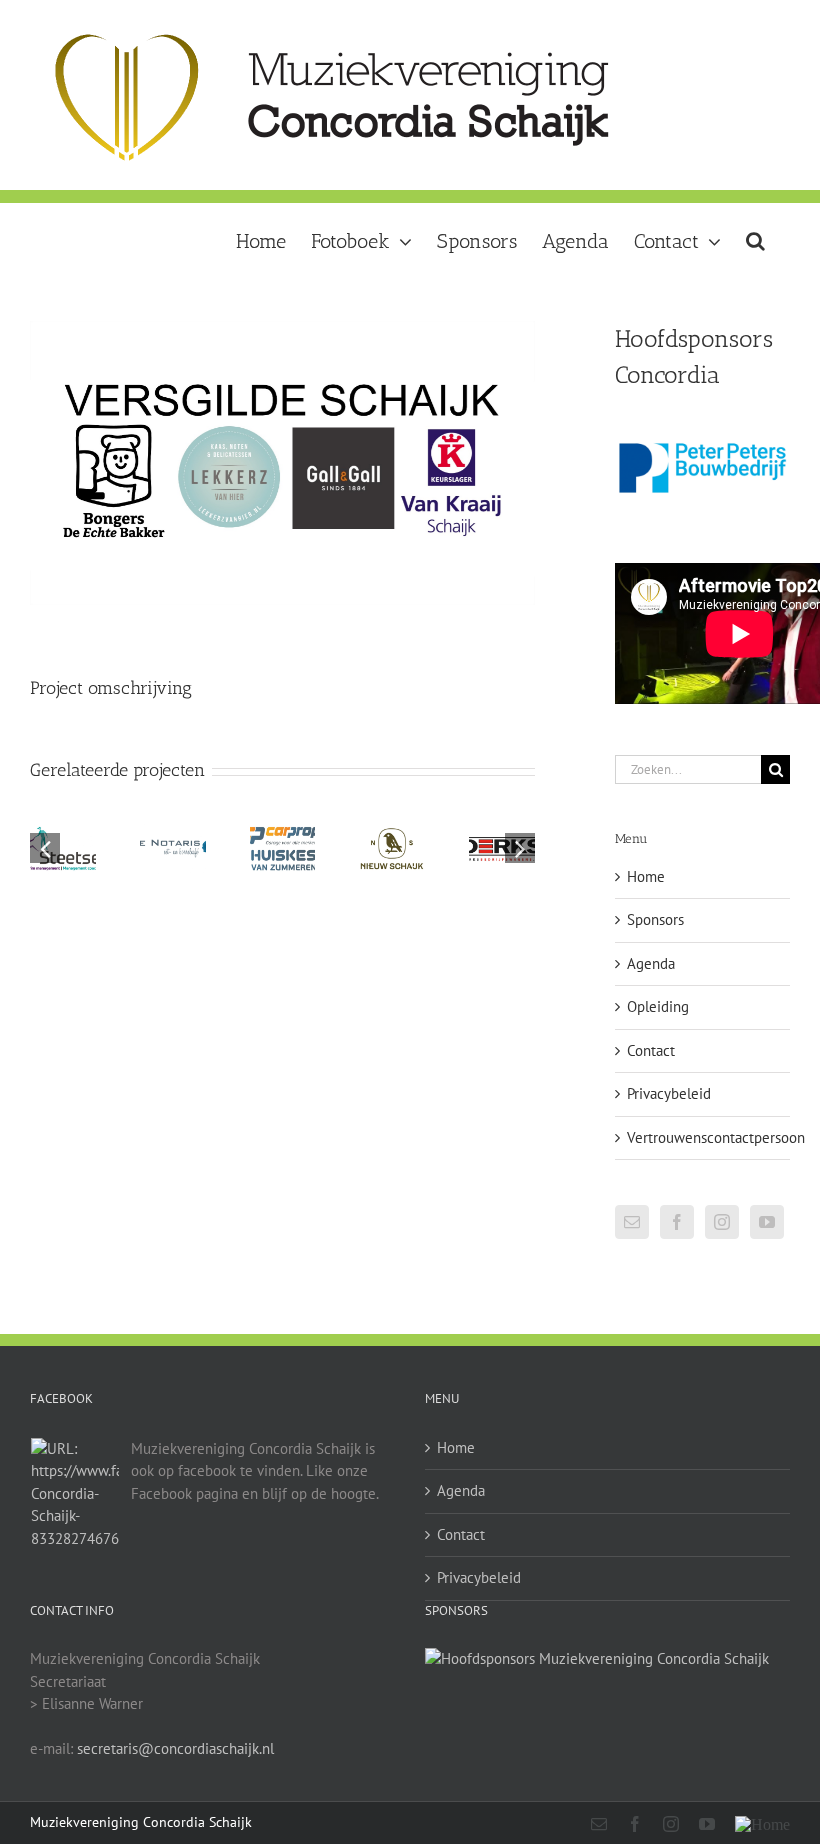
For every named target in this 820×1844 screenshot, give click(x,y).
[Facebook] (677, 1222)
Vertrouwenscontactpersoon (716, 1137)
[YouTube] (767, 1222)
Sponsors (655, 919)
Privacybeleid (669, 1093)
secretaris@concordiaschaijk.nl (175, 1748)
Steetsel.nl (72, 832)
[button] (755, 239)
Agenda (651, 963)
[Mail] (632, 1222)
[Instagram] (722, 1222)
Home (646, 876)
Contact (651, 1050)
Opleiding (658, 1006)
